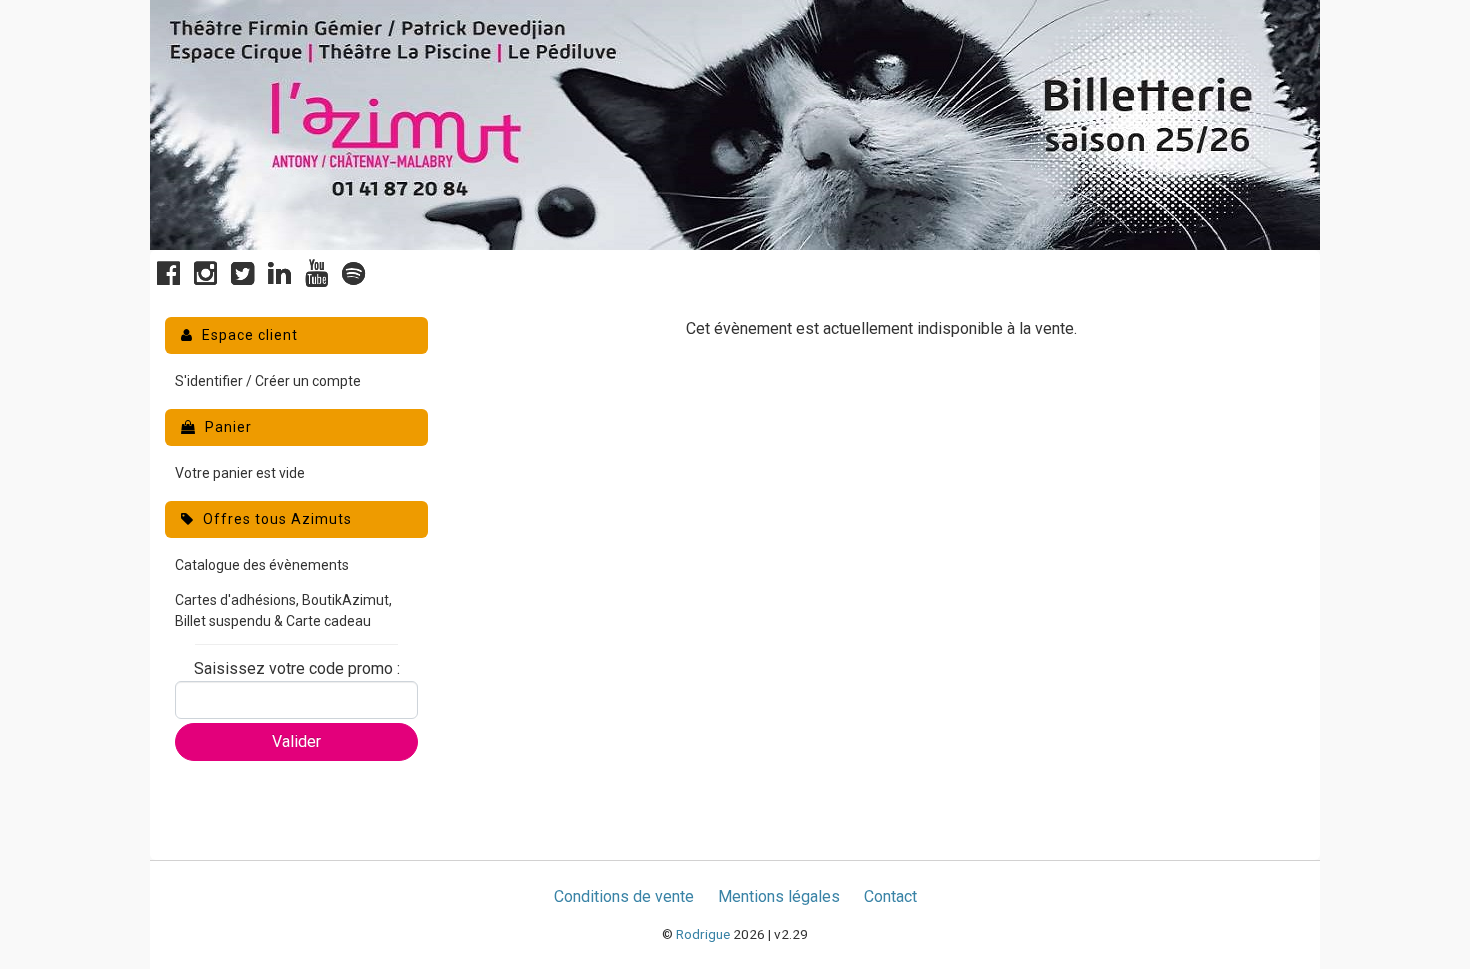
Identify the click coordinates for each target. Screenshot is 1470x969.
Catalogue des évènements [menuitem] (262, 565)
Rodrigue (703, 934)
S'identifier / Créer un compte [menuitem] (268, 381)
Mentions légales (779, 896)
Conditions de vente (624, 896)
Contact (890, 896)
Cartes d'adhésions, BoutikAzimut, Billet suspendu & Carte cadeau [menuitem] (283, 610)
